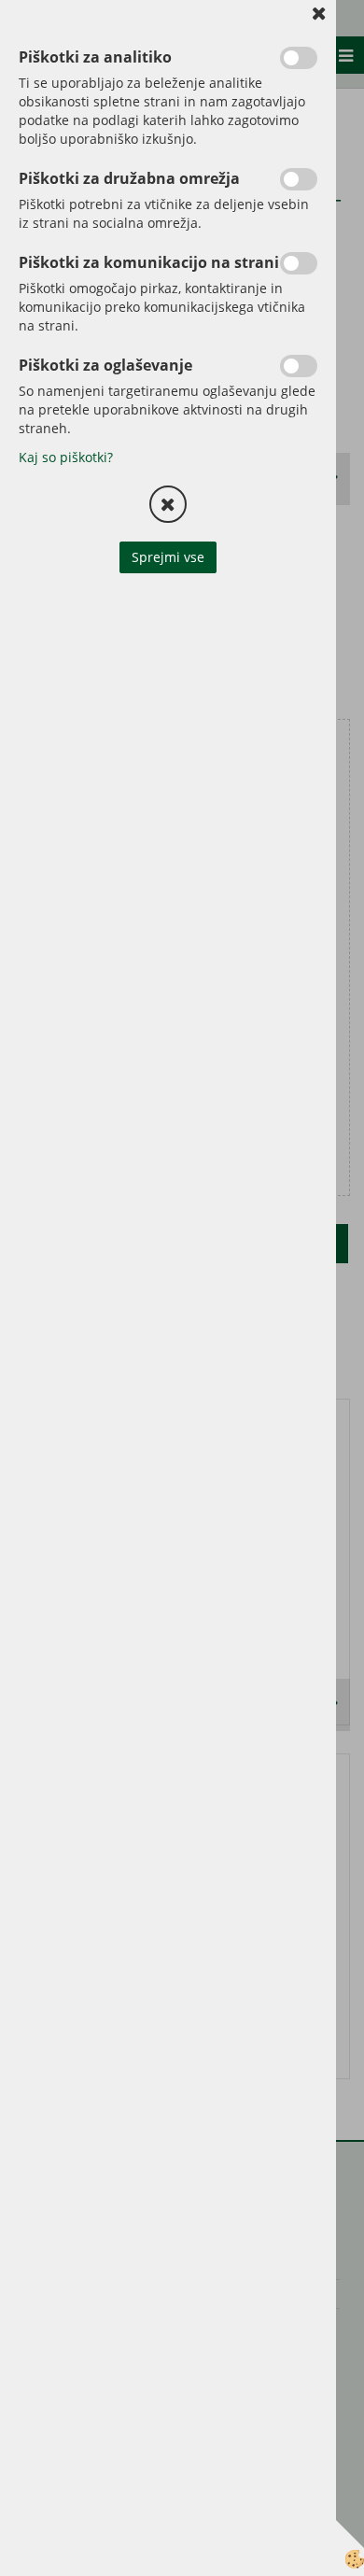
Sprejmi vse (168, 557)
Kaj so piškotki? (66, 457)
